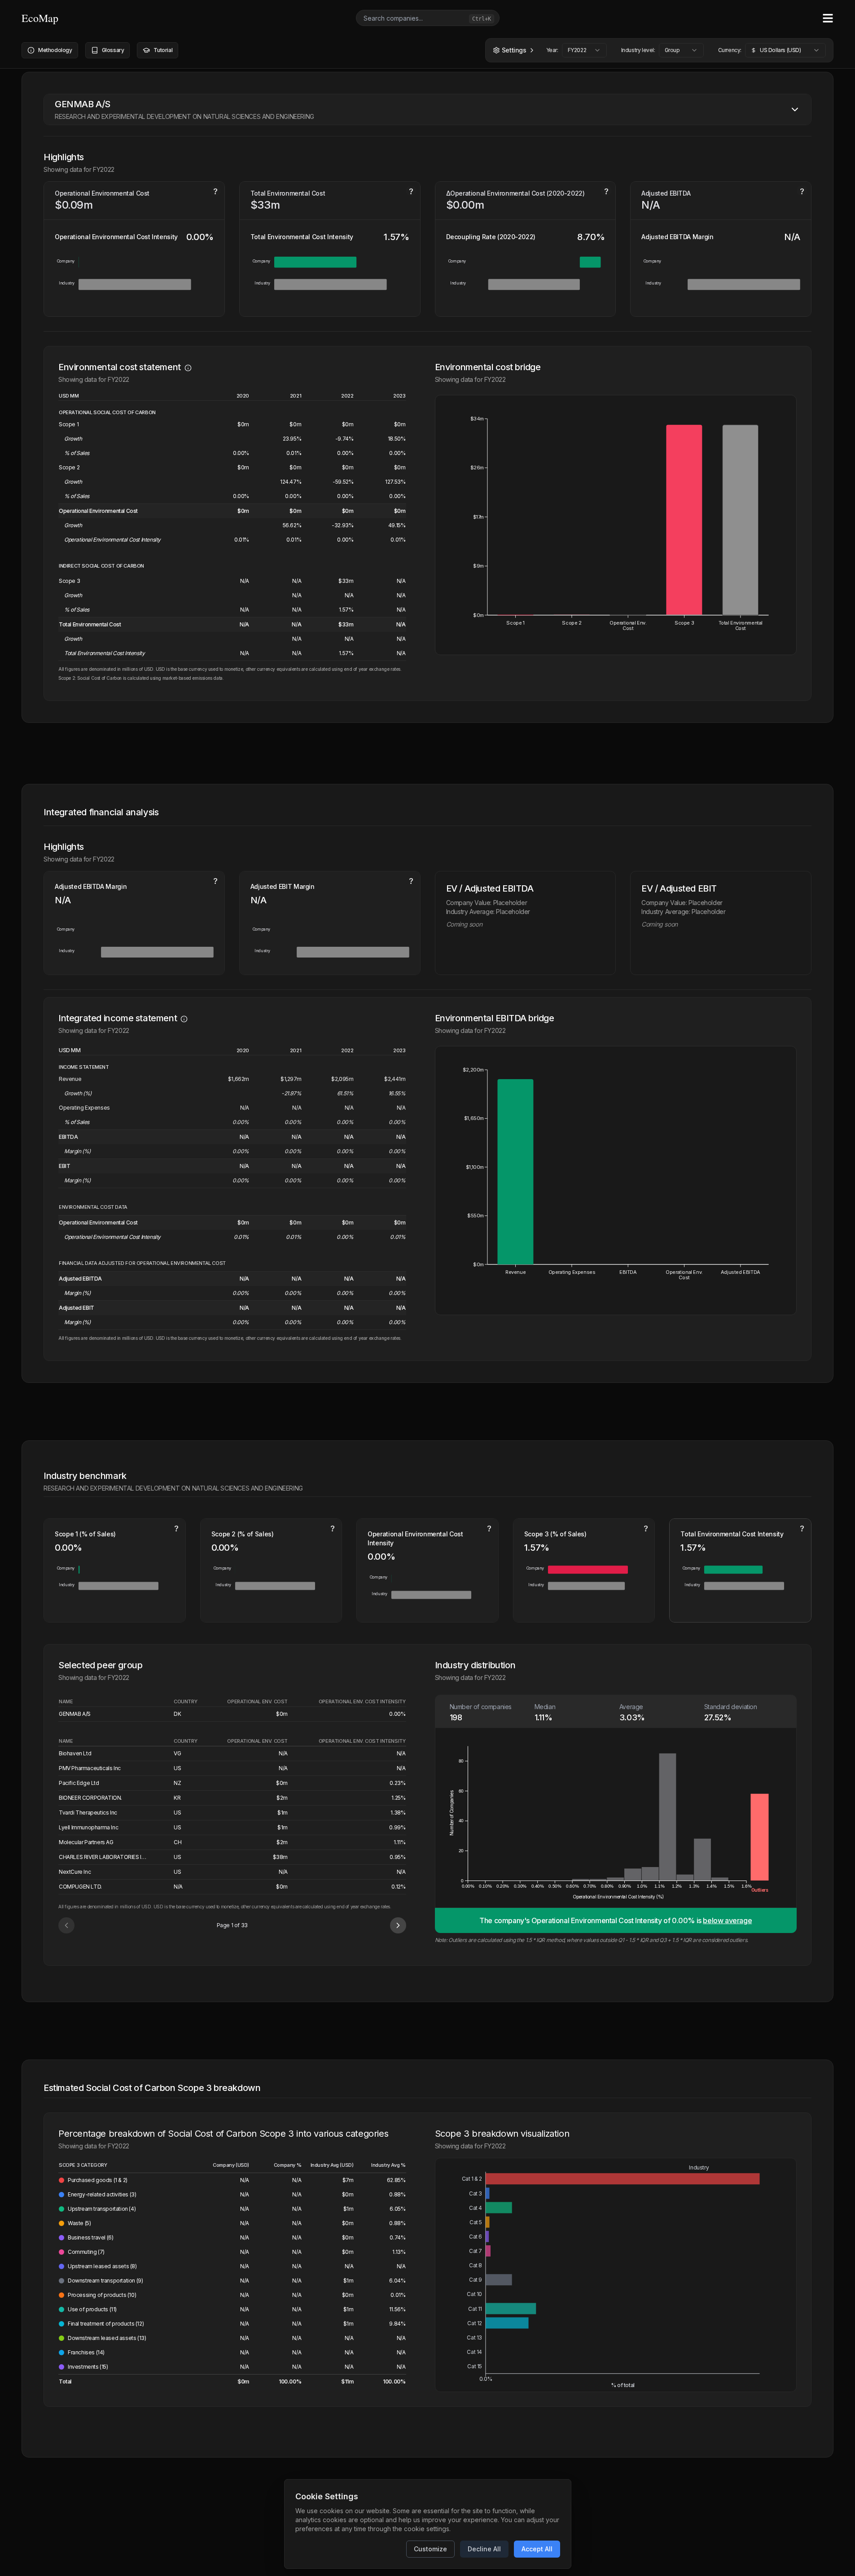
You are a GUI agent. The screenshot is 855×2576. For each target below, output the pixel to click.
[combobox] (584, 50)
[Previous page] (66, 1925)
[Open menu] (828, 18)
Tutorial (163, 50)
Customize (430, 2549)
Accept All (537, 2549)
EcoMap (40, 18)
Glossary (113, 50)
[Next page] (398, 1925)
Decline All (484, 2549)
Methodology (55, 50)
